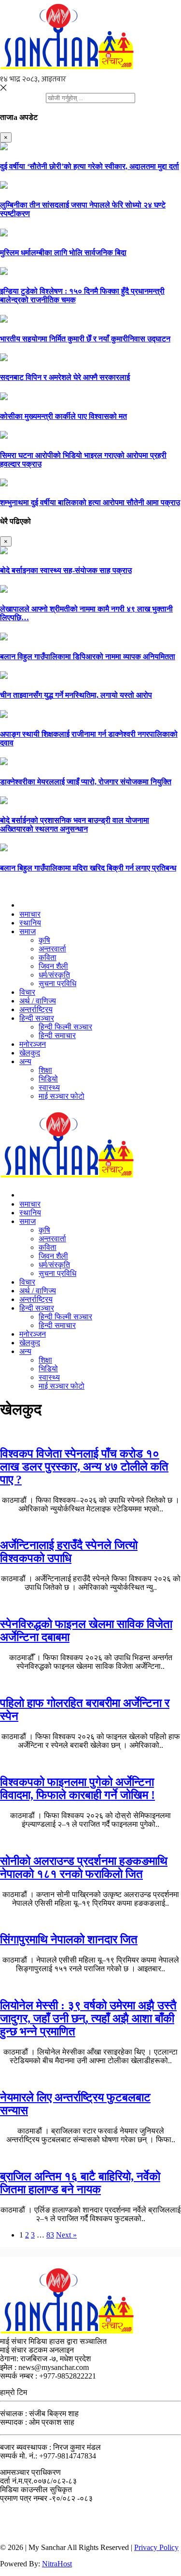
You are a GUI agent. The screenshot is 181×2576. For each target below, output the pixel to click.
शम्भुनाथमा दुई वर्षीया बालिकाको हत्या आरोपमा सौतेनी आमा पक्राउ (90, 502)
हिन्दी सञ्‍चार (37, 1018)
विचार (27, 992)
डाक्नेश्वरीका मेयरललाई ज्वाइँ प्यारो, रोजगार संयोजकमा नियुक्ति (86, 782)
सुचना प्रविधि (57, 983)
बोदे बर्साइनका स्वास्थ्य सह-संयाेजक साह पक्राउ (66, 570)
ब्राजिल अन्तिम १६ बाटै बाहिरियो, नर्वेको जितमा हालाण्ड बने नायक (80, 2183)
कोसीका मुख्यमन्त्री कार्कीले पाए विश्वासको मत (63, 416)
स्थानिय (30, 923)
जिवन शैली (53, 966)
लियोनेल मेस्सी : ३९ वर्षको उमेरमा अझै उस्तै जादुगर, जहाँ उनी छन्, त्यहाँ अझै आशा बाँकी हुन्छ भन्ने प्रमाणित (88, 2018)
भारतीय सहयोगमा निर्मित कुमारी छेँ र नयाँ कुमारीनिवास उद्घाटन (85, 339)
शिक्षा (45, 1070)
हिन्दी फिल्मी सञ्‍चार (65, 1027)
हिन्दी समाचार (57, 1035)
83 (50, 2235)
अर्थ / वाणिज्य (38, 1001)
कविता (48, 957)
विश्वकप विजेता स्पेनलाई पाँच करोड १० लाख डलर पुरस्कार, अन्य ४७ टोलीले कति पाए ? (84, 1467)
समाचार (30, 914)
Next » (66, 2235)
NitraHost (57, 2564)
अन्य (25, 1061)
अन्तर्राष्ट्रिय (36, 1009)
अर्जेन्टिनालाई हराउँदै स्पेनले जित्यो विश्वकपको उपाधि (69, 1552)
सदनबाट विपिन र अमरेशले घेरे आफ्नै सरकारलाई (65, 377)
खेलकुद (30, 1053)
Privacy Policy (156, 2547)
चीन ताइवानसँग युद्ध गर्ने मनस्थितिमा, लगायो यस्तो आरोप (76, 695)
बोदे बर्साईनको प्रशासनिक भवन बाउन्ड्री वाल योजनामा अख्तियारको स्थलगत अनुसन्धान (75, 825)
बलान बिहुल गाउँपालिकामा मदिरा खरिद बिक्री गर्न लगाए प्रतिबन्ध (88, 868)
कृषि (44, 940)
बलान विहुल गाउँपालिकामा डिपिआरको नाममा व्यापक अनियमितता (88, 657)
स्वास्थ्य (49, 1087)
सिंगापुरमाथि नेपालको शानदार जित (69, 1939)
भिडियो (48, 1079)
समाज (28, 931)
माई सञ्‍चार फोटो (62, 1096)
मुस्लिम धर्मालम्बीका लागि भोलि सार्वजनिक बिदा (63, 253)
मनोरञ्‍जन (33, 1044)
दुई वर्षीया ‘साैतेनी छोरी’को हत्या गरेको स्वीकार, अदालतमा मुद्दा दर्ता (90, 166)
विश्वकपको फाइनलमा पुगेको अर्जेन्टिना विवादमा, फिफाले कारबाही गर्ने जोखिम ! (77, 1789)
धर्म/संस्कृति (54, 975)
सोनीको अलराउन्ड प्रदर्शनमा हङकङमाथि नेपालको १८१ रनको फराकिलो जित (84, 1867)
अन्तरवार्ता (52, 949)
